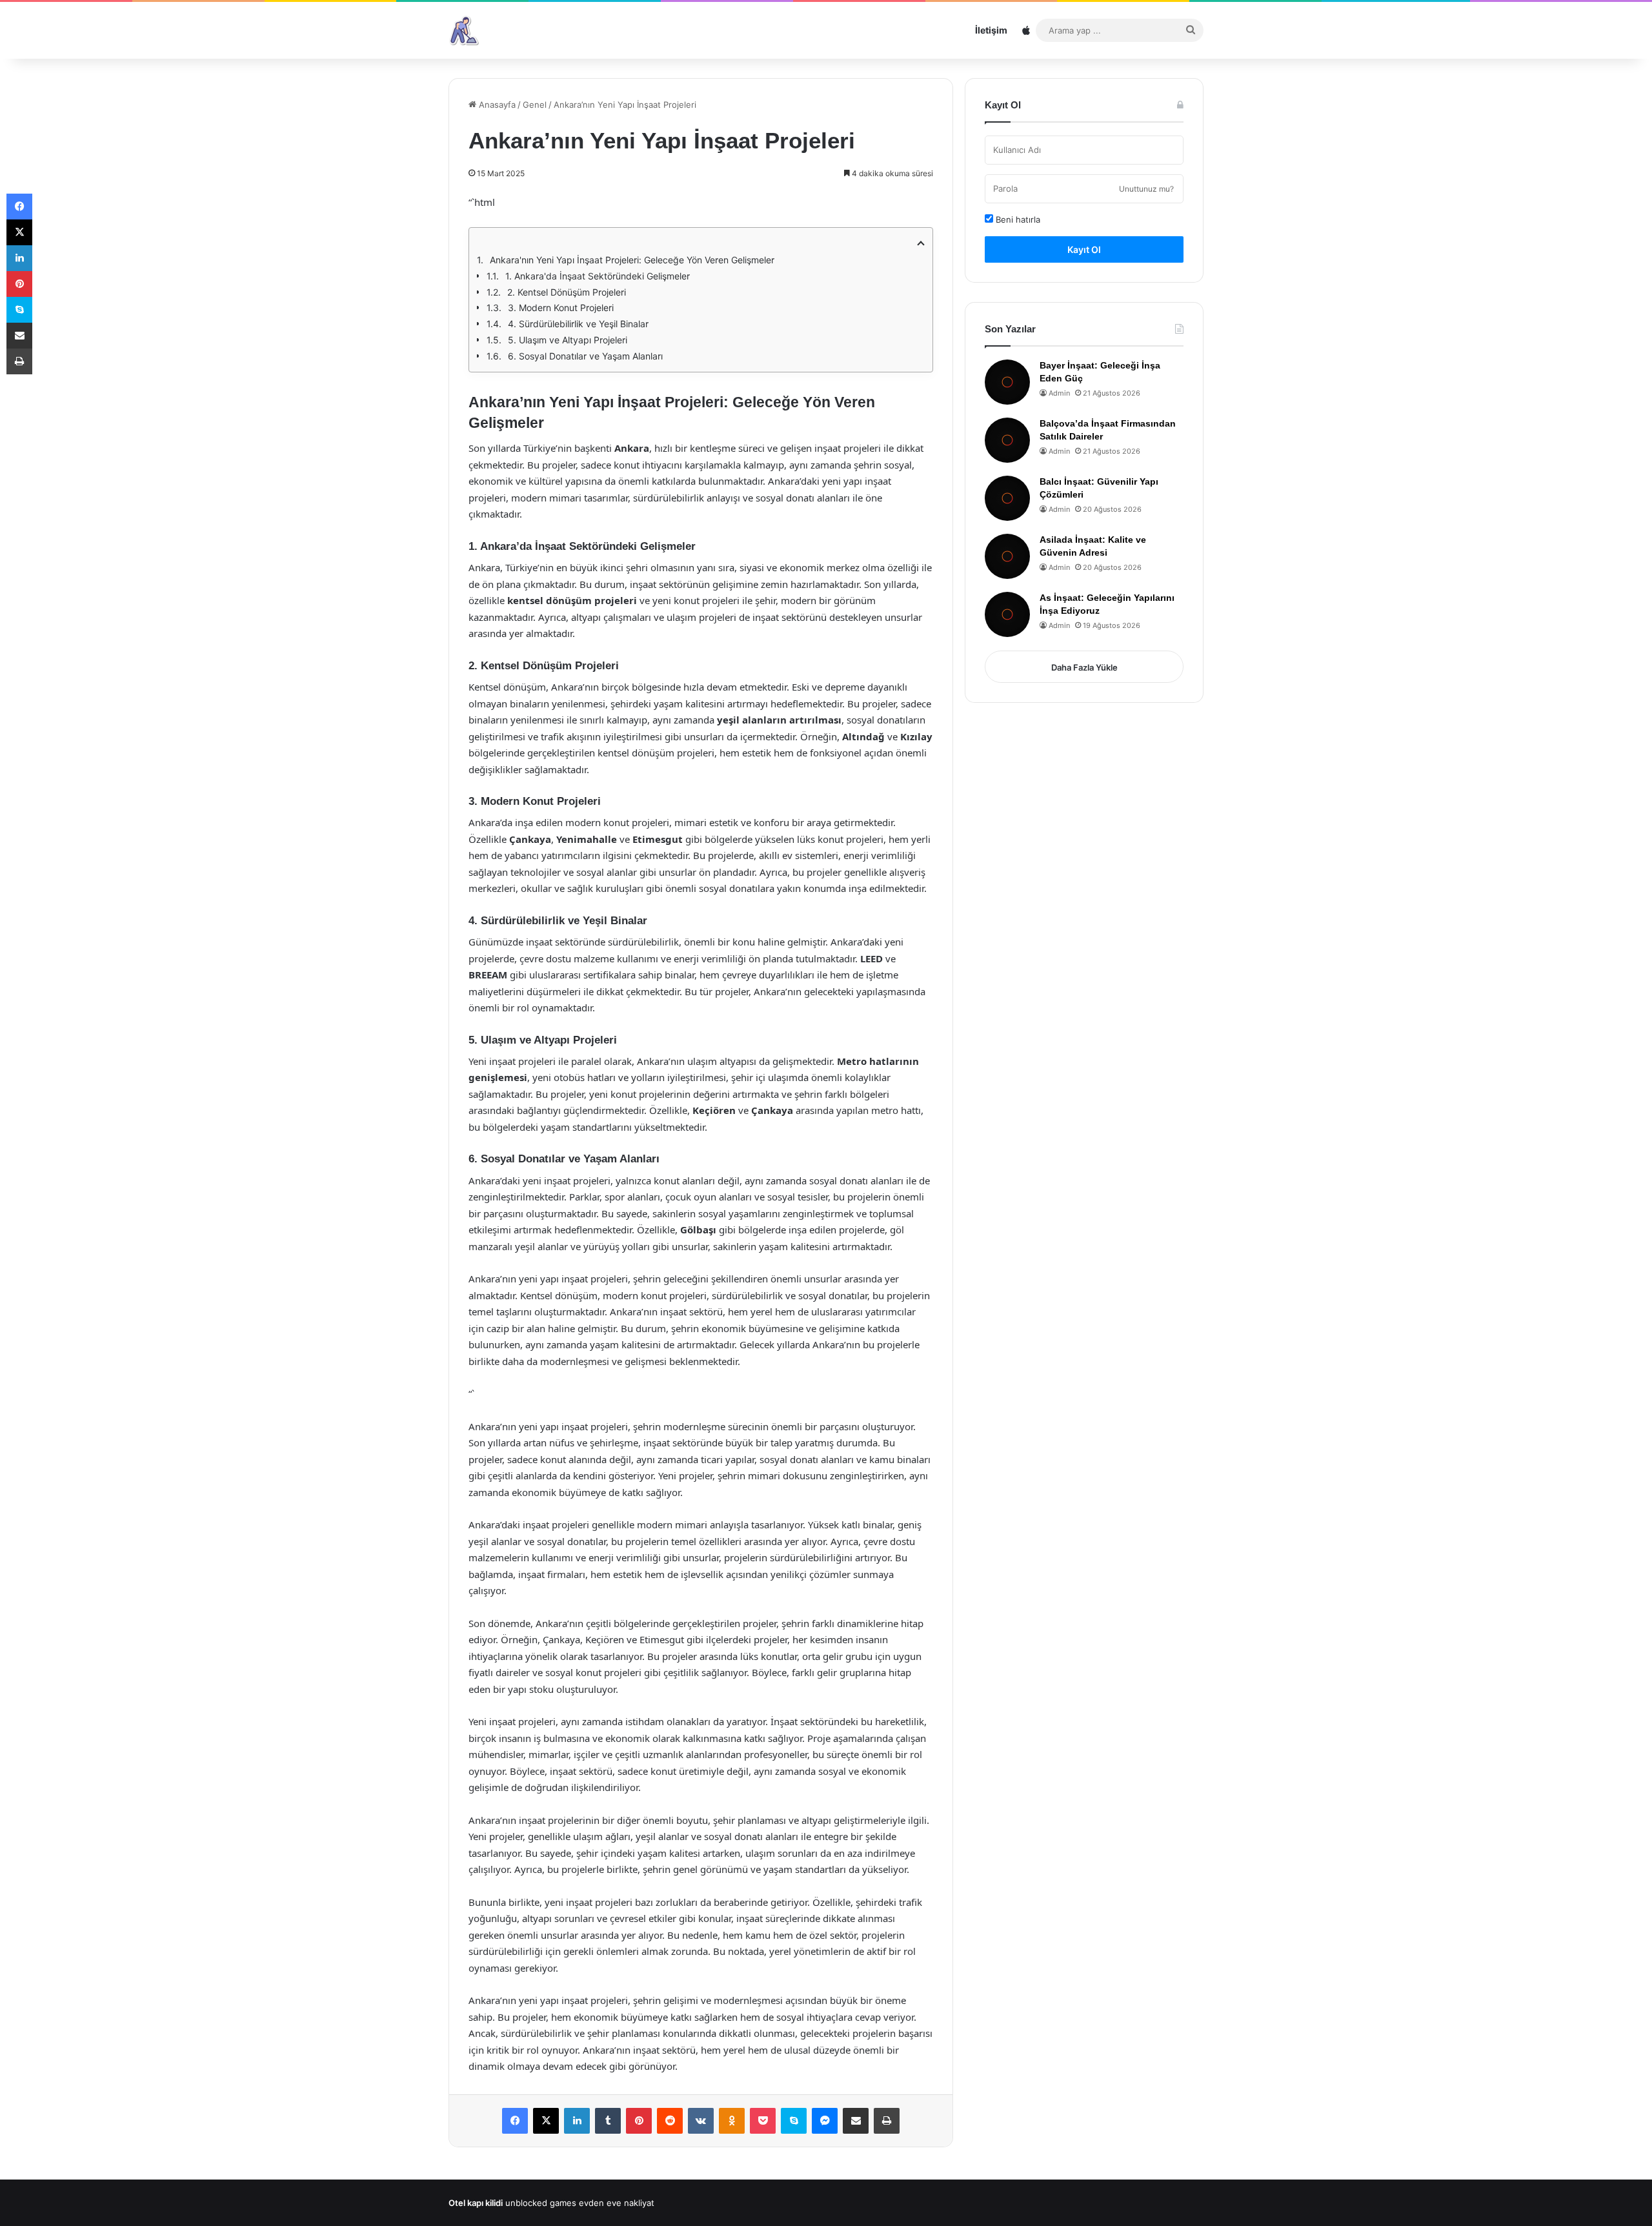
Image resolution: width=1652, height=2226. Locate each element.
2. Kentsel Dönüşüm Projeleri (567, 292)
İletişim (991, 30)
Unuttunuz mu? (1146, 189)
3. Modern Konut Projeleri (561, 308)
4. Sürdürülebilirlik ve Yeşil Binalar (578, 324)
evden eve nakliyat (617, 2203)
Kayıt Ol (1084, 249)
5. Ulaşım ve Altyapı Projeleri (568, 340)
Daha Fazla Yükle (1084, 667)
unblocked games (541, 2203)
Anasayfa (496, 105)
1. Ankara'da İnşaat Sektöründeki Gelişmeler (598, 276)
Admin (1059, 393)
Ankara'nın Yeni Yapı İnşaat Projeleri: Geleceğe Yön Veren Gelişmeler (632, 260)
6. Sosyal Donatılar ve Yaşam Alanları (585, 356)
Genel (535, 105)
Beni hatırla (1017, 219)
